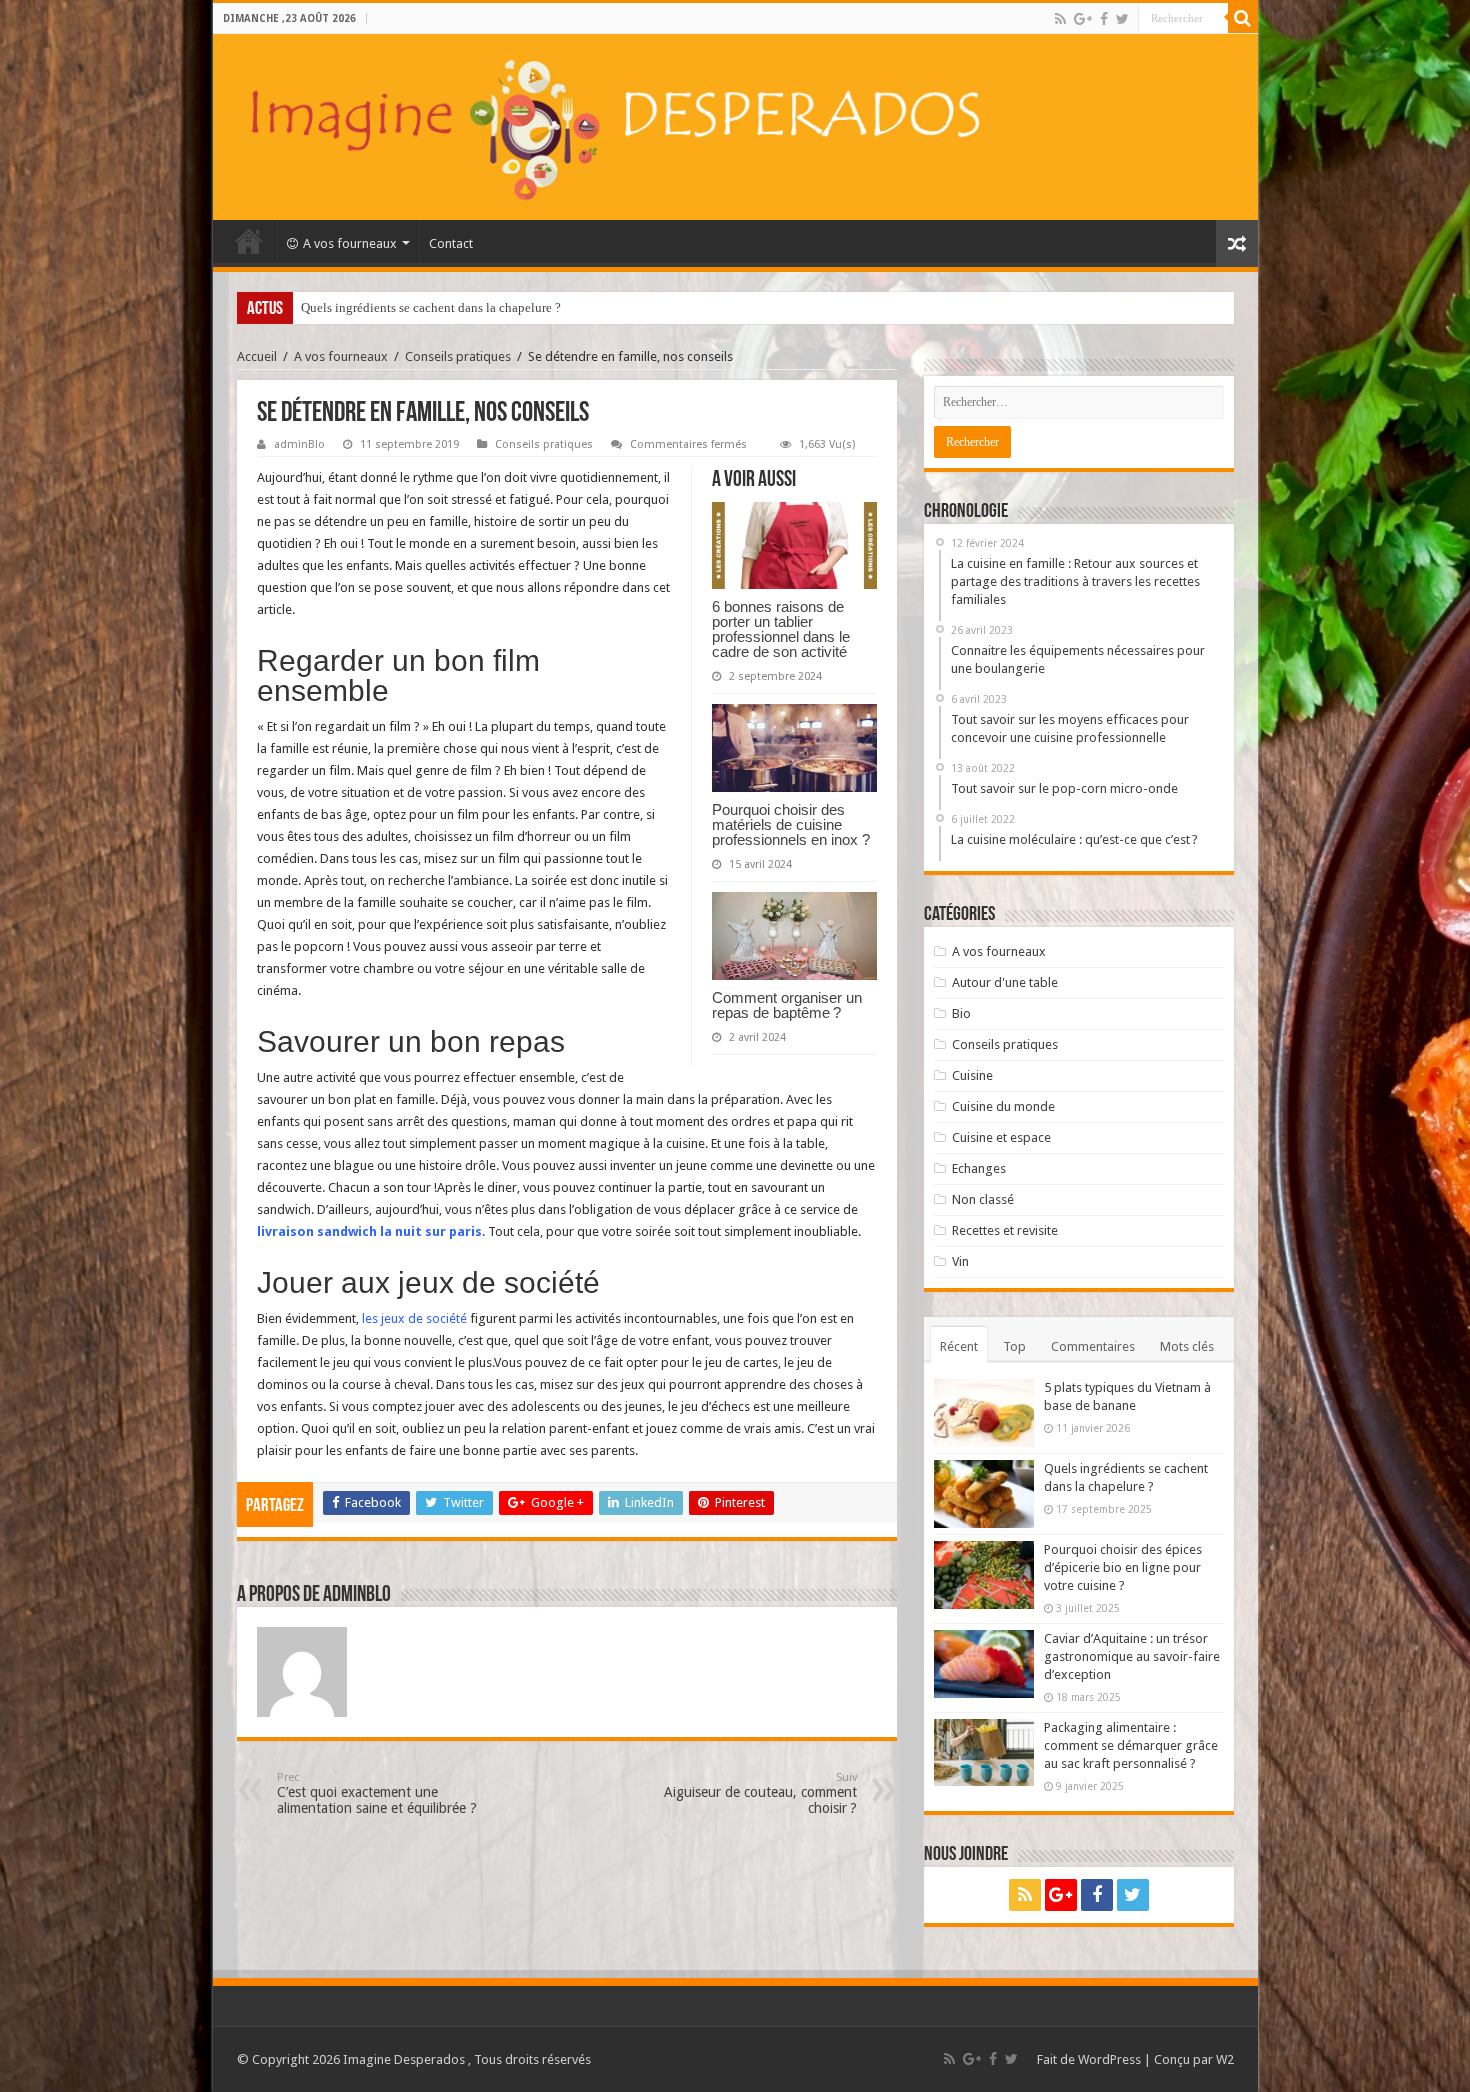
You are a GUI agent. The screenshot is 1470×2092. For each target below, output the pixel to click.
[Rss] (1060, 19)
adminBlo (299, 444)
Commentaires (1093, 1346)
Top (1014, 1346)
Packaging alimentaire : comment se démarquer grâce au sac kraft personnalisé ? (1131, 1745)
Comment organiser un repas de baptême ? (787, 1005)
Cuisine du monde (1003, 1106)
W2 (1225, 2059)
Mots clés (1187, 1346)
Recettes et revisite (1005, 1230)
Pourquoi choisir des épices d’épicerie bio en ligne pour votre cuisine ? (492, 307)
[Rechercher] (1243, 18)
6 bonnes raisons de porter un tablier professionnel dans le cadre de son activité (781, 629)
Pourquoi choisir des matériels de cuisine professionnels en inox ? (791, 824)
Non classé (983, 1199)
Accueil (249, 241)
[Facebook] (1104, 19)
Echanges (979, 1168)
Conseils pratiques (458, 356)
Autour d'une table (1005, 982)
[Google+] (1083, 19)
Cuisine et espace (1001, 1137)
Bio (961, 1013)
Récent (959, 1346)
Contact (451, 243)
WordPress (1109, 2059)
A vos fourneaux (350, 243)
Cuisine (972, 1075)
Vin (960, 1261)
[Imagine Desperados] (735, 127)
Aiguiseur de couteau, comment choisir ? (760, 1793)
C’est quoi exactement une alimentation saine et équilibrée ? (377, 1793)
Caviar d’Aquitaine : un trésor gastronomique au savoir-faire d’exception (1132, 1656)
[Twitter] (1122, 19)
